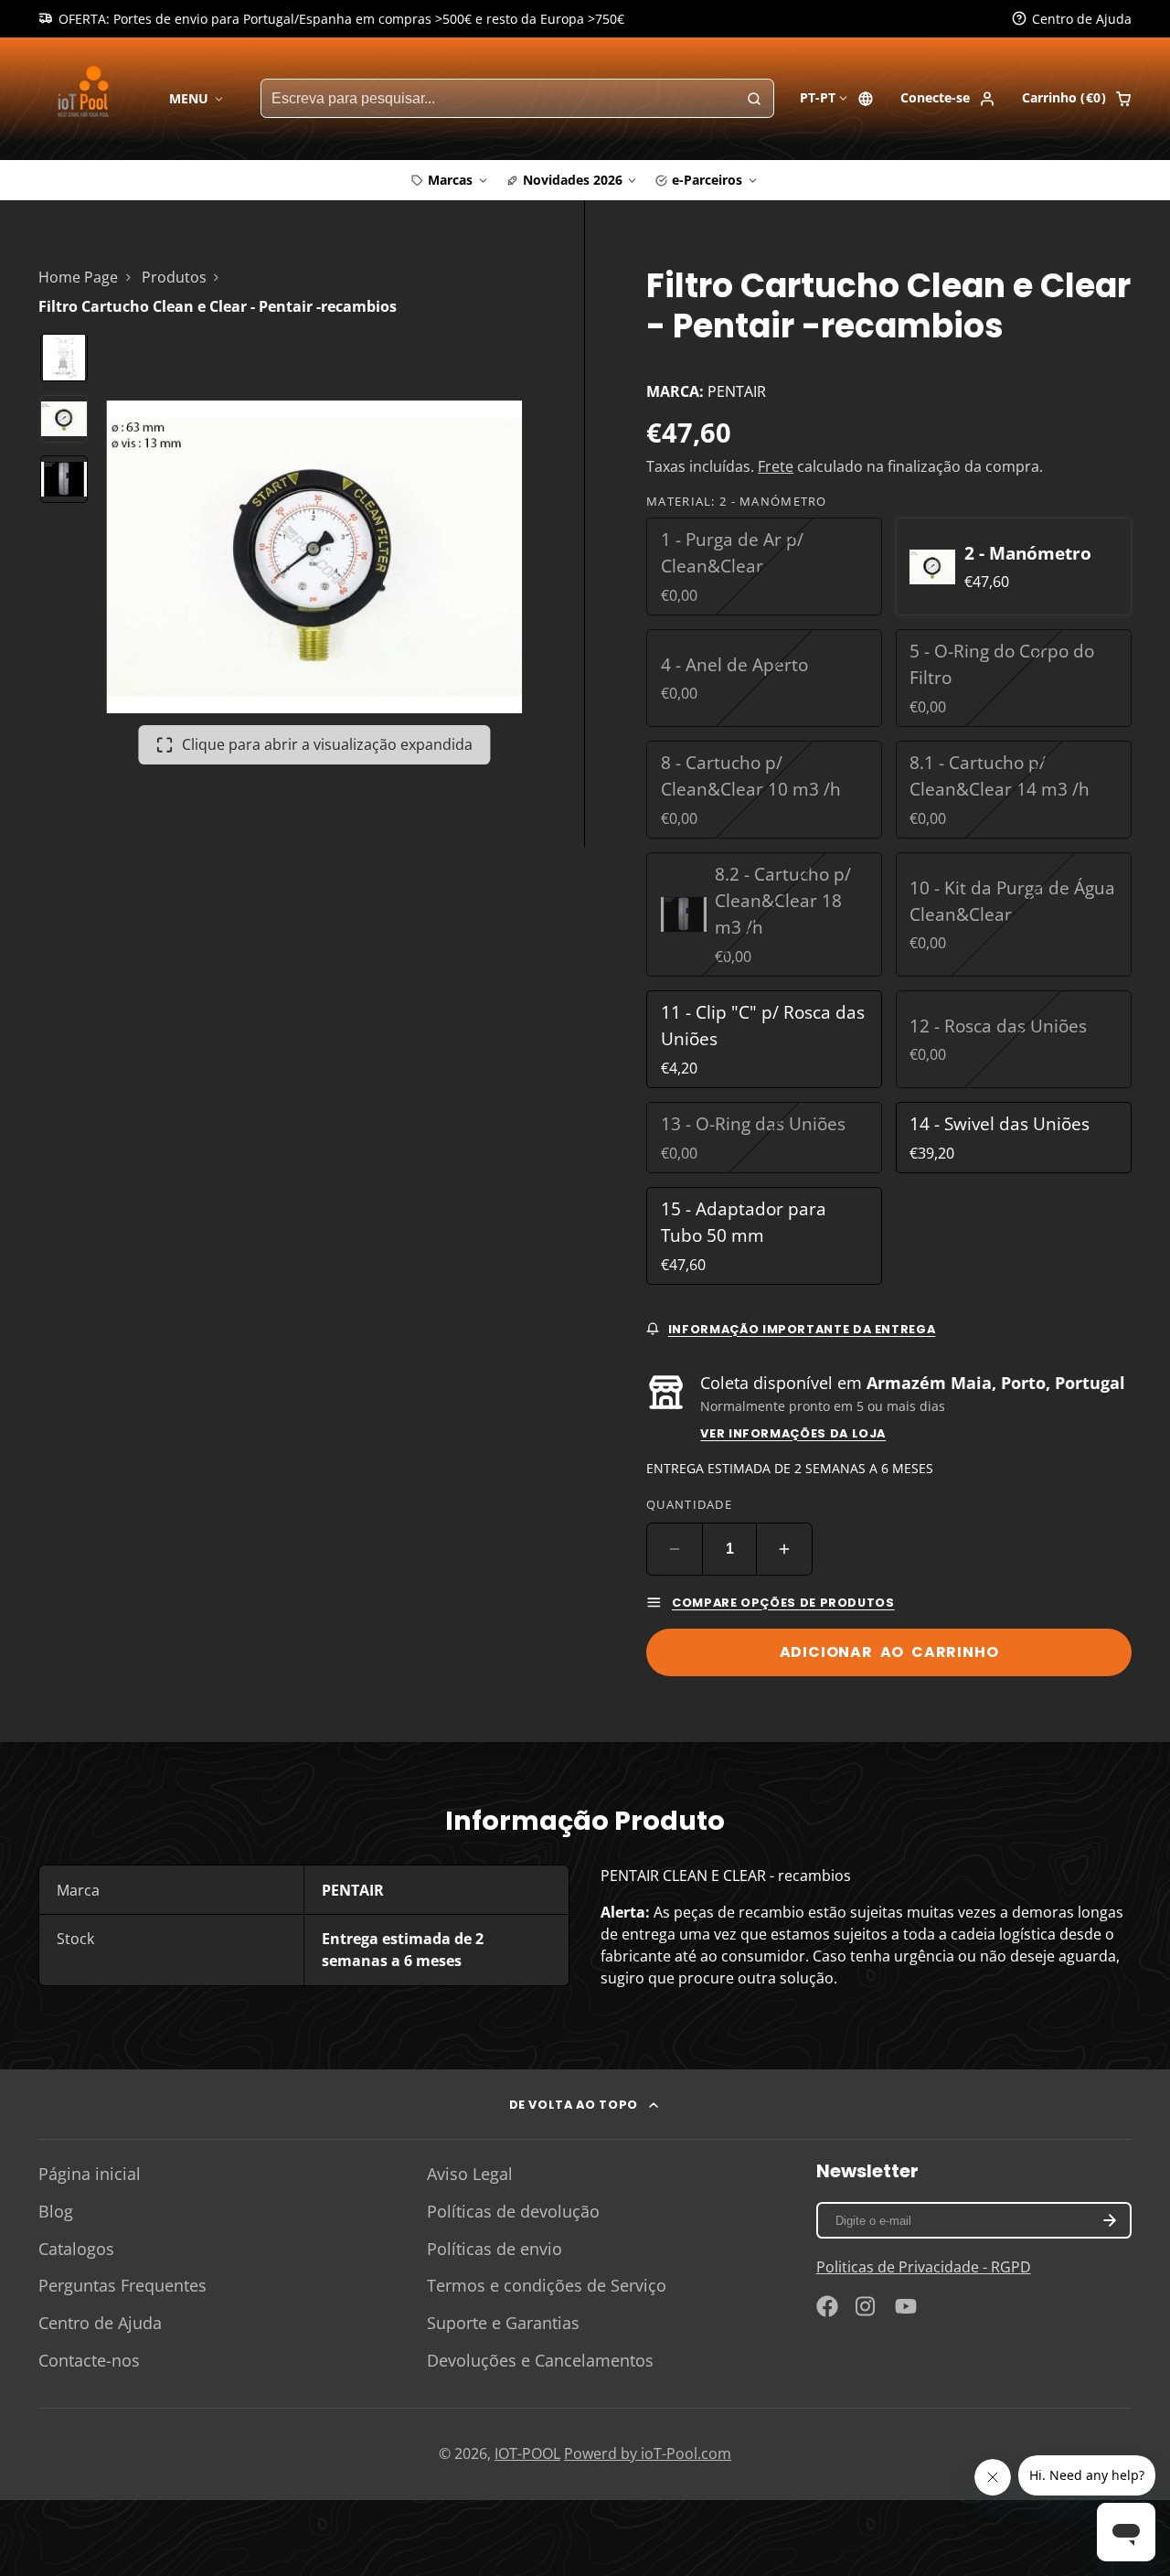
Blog (56, 2211)
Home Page (78, 277)
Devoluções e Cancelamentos (540, 2360)
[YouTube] (906, 2306)
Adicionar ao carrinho (889, 1652)
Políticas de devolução (513, 2211)
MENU (189, 98)
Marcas (450, 180)
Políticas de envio (495, 2249)
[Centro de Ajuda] (1072, 19)
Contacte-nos (89, 2360)
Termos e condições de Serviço (547, 2285)
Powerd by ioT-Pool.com (648, 2453)
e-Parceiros (707, 180)
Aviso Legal (470, 2174)
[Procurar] (754, 99)
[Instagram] (867, 2306)
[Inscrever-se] (1109, 2220)
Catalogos (76, 2249)
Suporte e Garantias (503, 2323)
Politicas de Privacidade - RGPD (924, 2267)
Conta (948, 99)
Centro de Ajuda (100, 2323)
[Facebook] (827, 2306)
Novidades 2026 (573, 180)
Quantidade (689, 1504)
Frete (776, 466)
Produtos (174, 277)
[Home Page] (86, 98)
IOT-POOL (527, 2453)
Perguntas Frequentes (122, 2285)
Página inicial (90, 2174)
